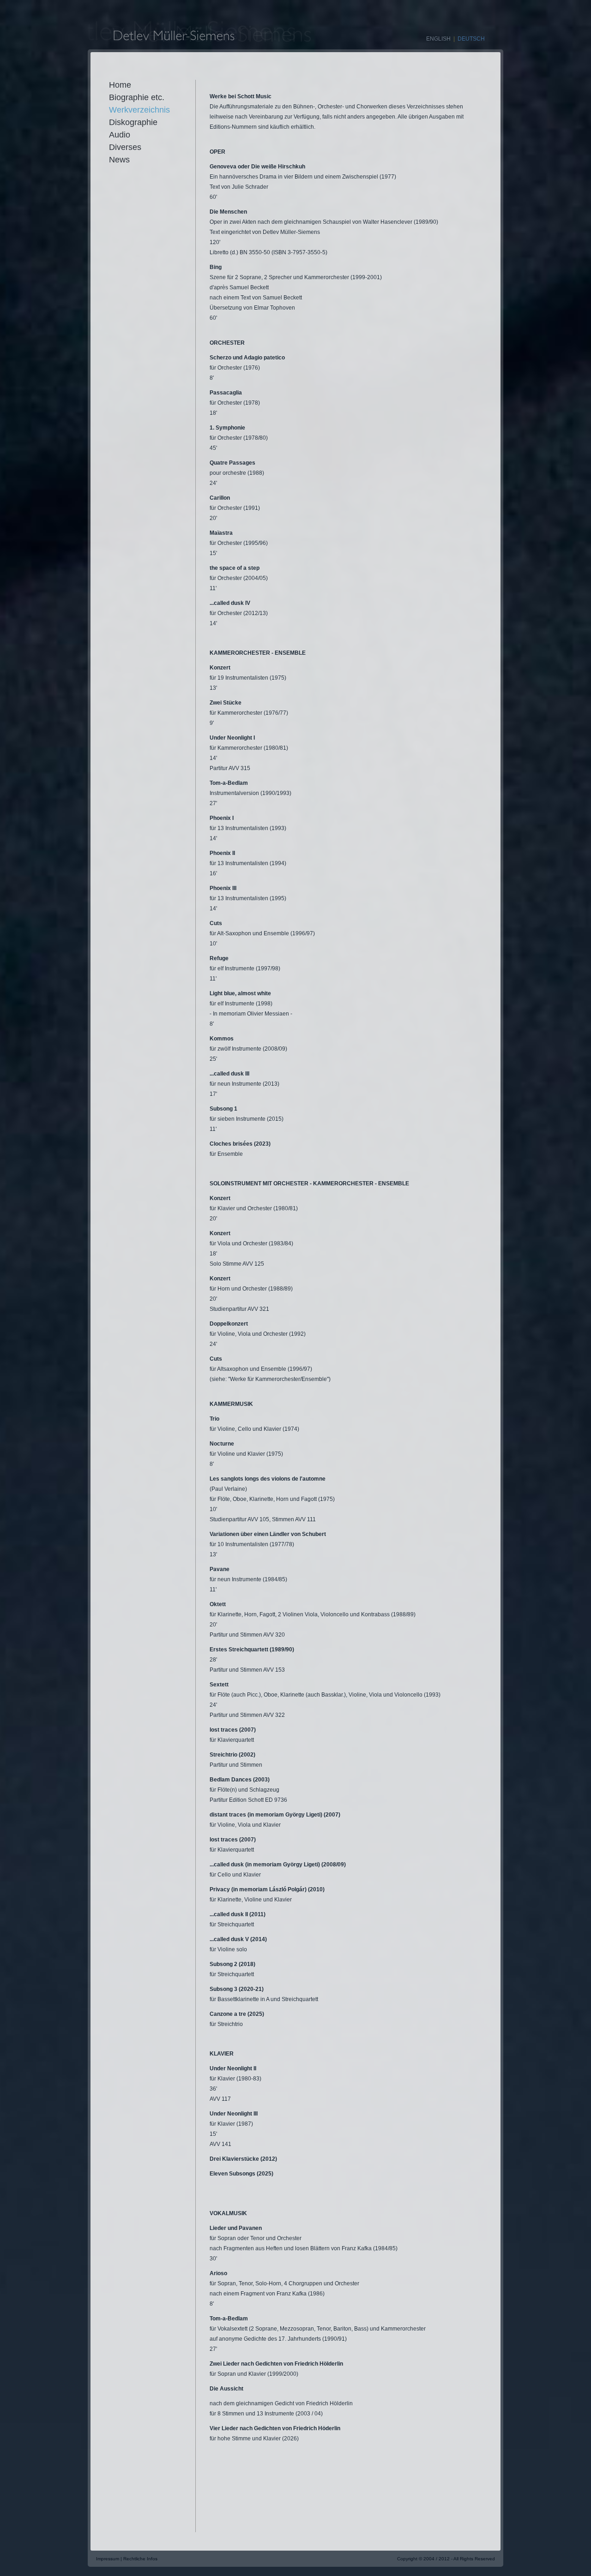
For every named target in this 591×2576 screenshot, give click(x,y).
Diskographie (133, 122)
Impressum (108, 2559)
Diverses (125, 147)
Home (120, 85)
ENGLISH (438, 39)
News (119, 160)
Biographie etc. (137, 97)
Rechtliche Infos (140, 2559)
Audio (120, 135)
